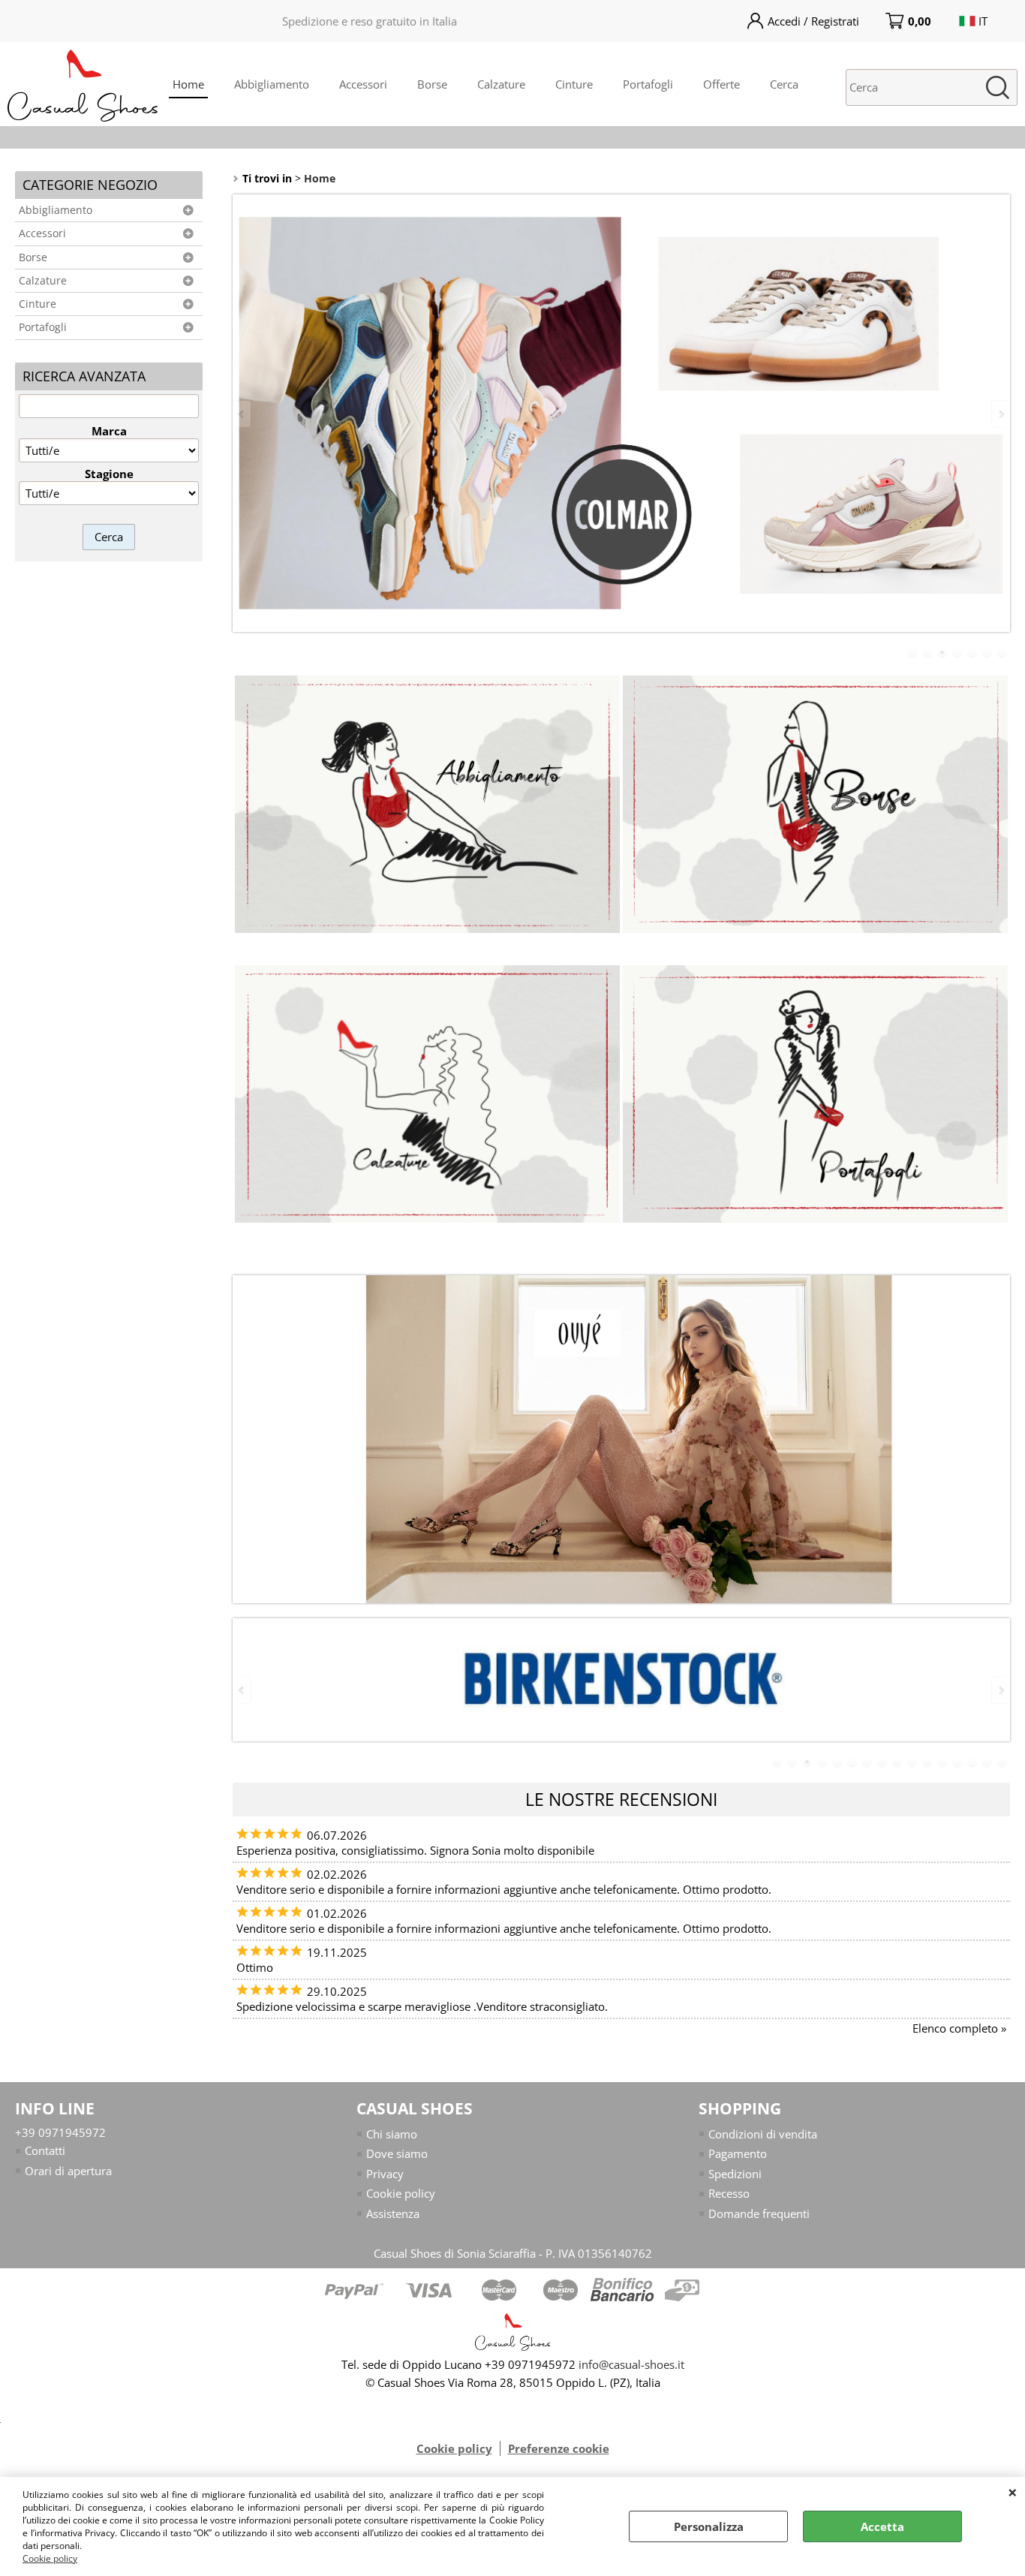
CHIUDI (1013, 2492)
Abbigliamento (272, 84)
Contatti (45, 2150)
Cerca (784, 84)
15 (987, 1762)
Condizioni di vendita (763, 2134)
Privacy (385, 2174)
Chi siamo (392, 2134)
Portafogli (648, 84)
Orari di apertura (68, 2171)
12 (942, 1762)
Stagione (109, 474)
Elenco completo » (959, 2028)
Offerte (721, 84)
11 (927, 1762)
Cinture (574, 84)
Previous (242, 414)
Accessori (363, 84)
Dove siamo (397, 2153)
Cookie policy (50, 2558)
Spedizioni (735, 2174)
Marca (109, 431)
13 (957, 1762)
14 (972, 1762)
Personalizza (709, 2526)
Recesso (729, 2193)
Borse (432, 84)
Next (1000, 414)
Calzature (501, 84)
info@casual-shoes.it (631, 2364)
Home (188, 84)
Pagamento (738, 2153)
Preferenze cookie (559, 2448)
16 (1002, 1762)
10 (912, 1762)
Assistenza (393, 2213)
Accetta (882, 2526)
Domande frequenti (759, 2213)
